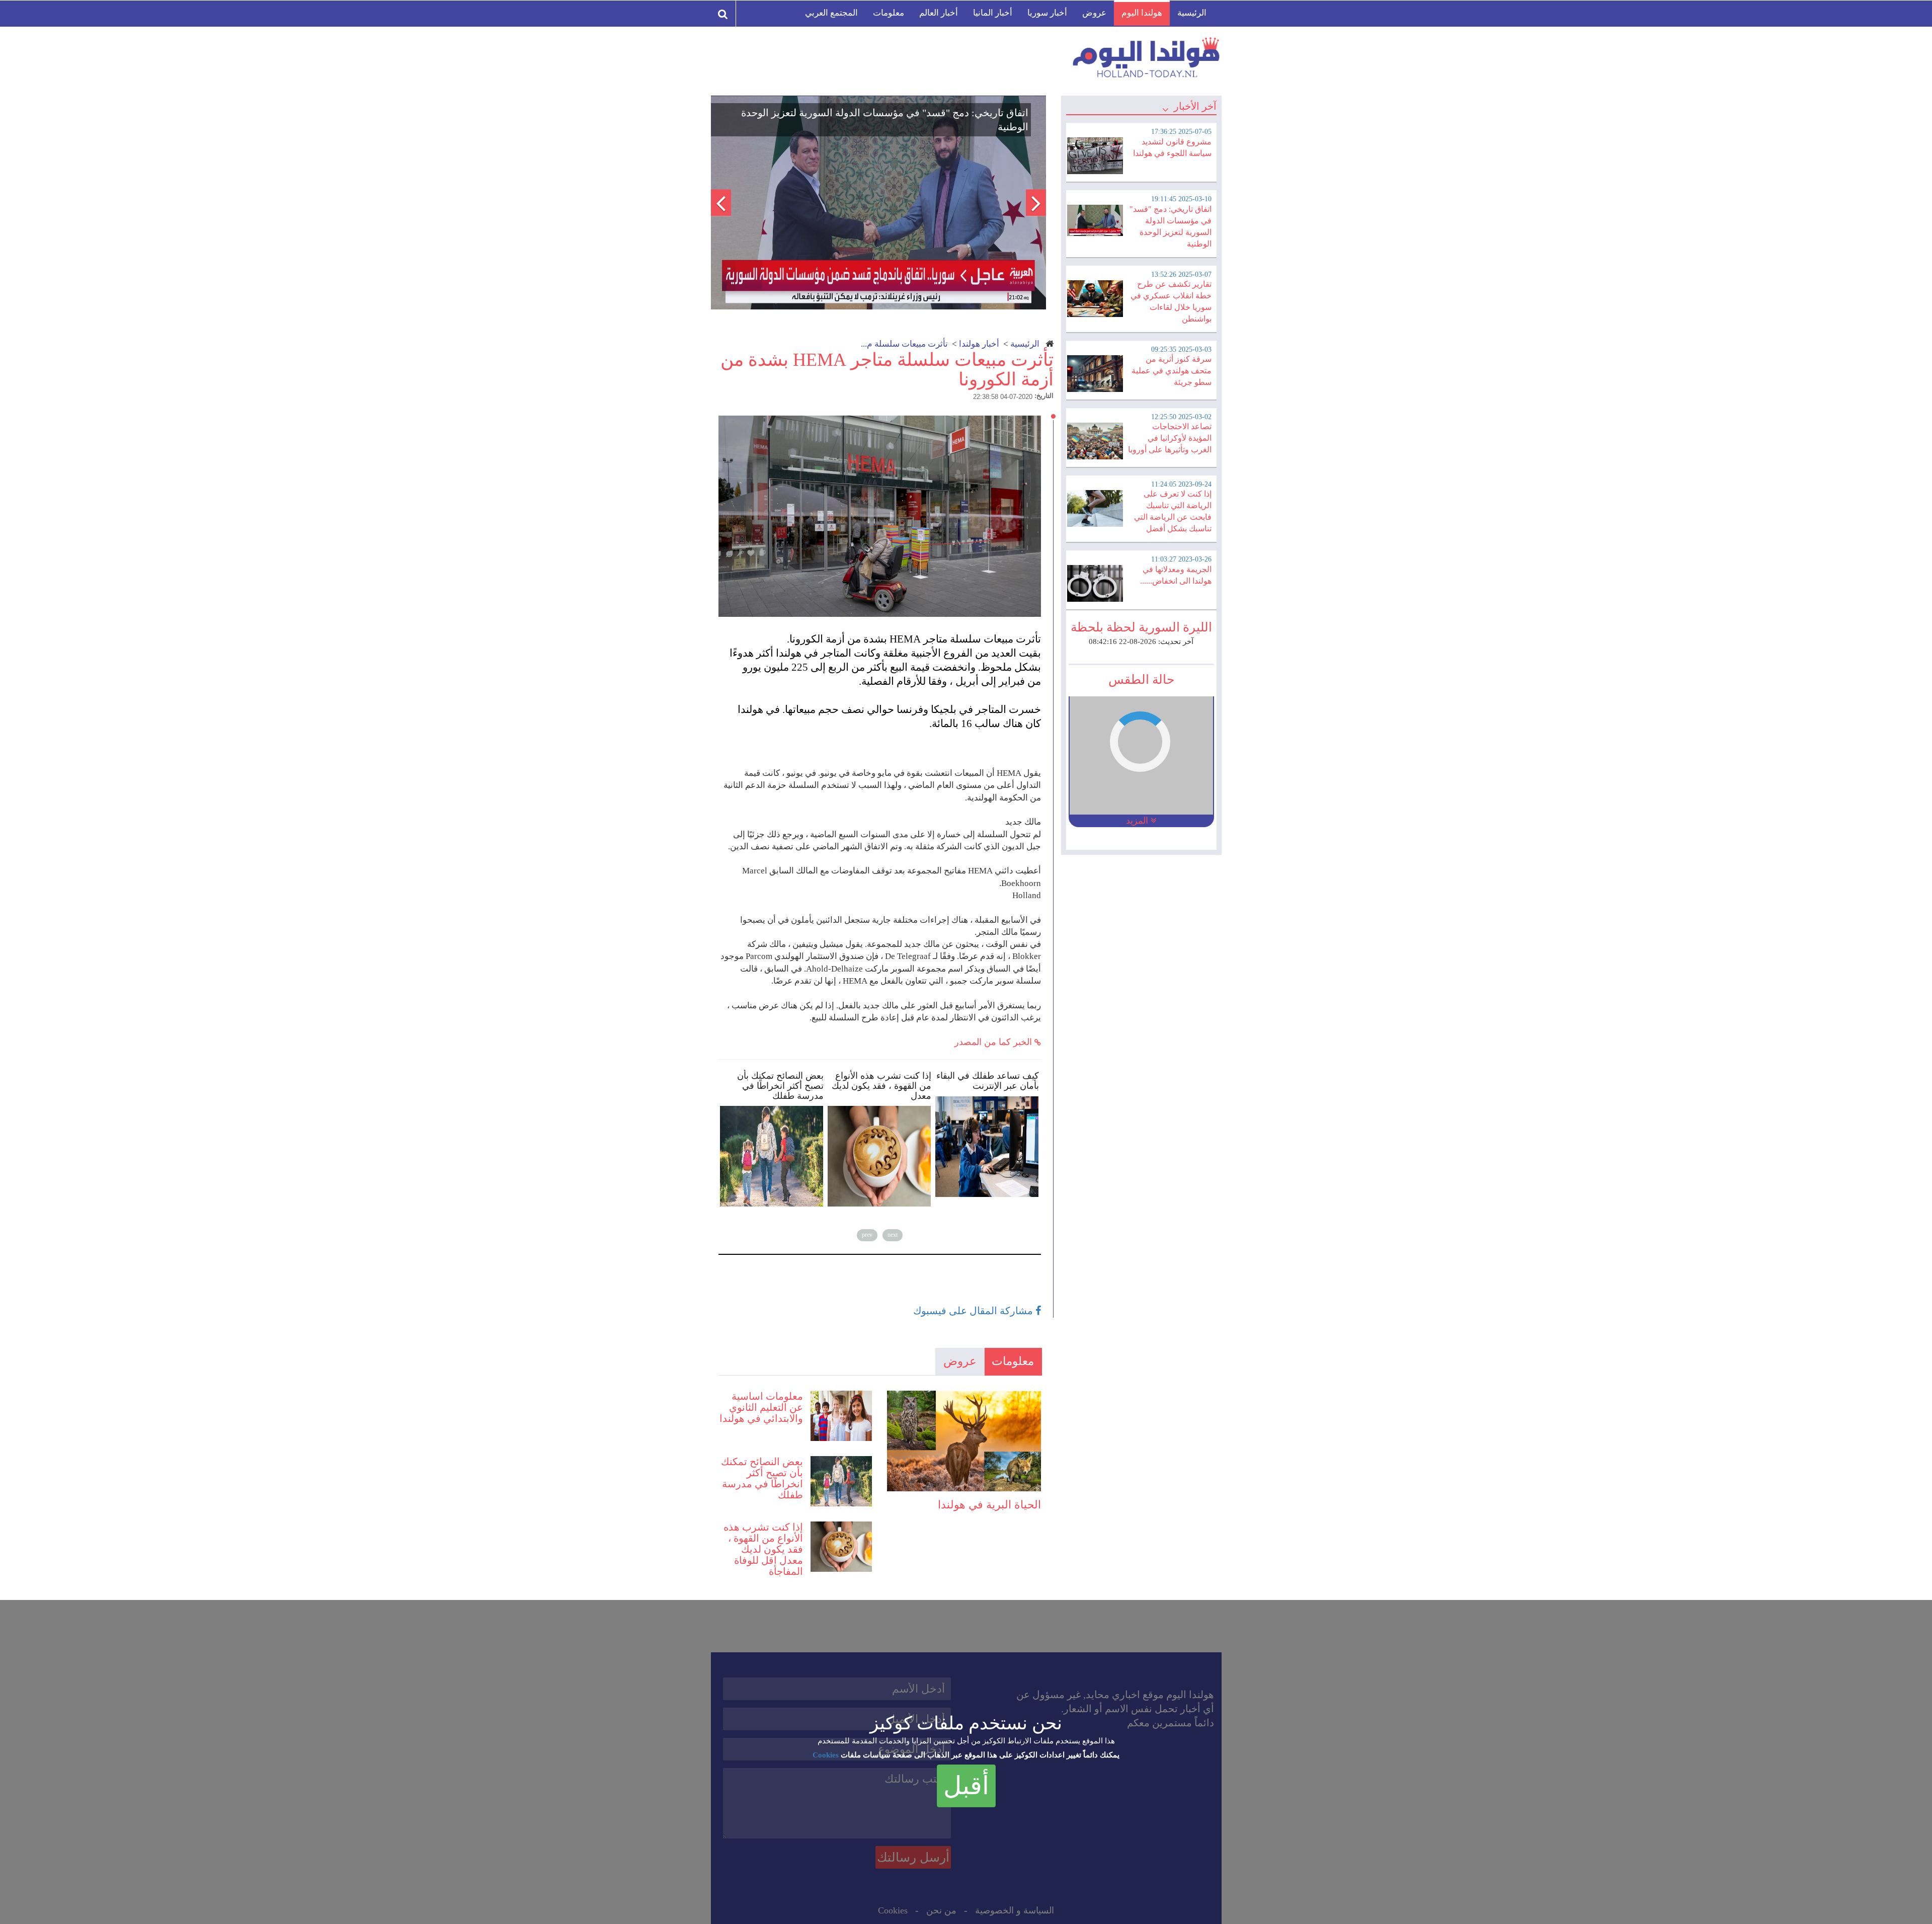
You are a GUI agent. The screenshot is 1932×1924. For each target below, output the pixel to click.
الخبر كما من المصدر (994, 1042)
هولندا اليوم (1142, 13)
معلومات (889, 13)
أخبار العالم (939, 13)
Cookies (826, 1755)
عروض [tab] (960, 1361)
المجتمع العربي (831, 13)
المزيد (1138, 821)
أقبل (966, 1786)
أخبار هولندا (979, 344)
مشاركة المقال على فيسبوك (974, 1311)
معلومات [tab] (1013, 1361)
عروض (1094, 13)
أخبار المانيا (993, 13)
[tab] (1141, 151)
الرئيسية (1192, 13)
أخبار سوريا (1047, 13)
